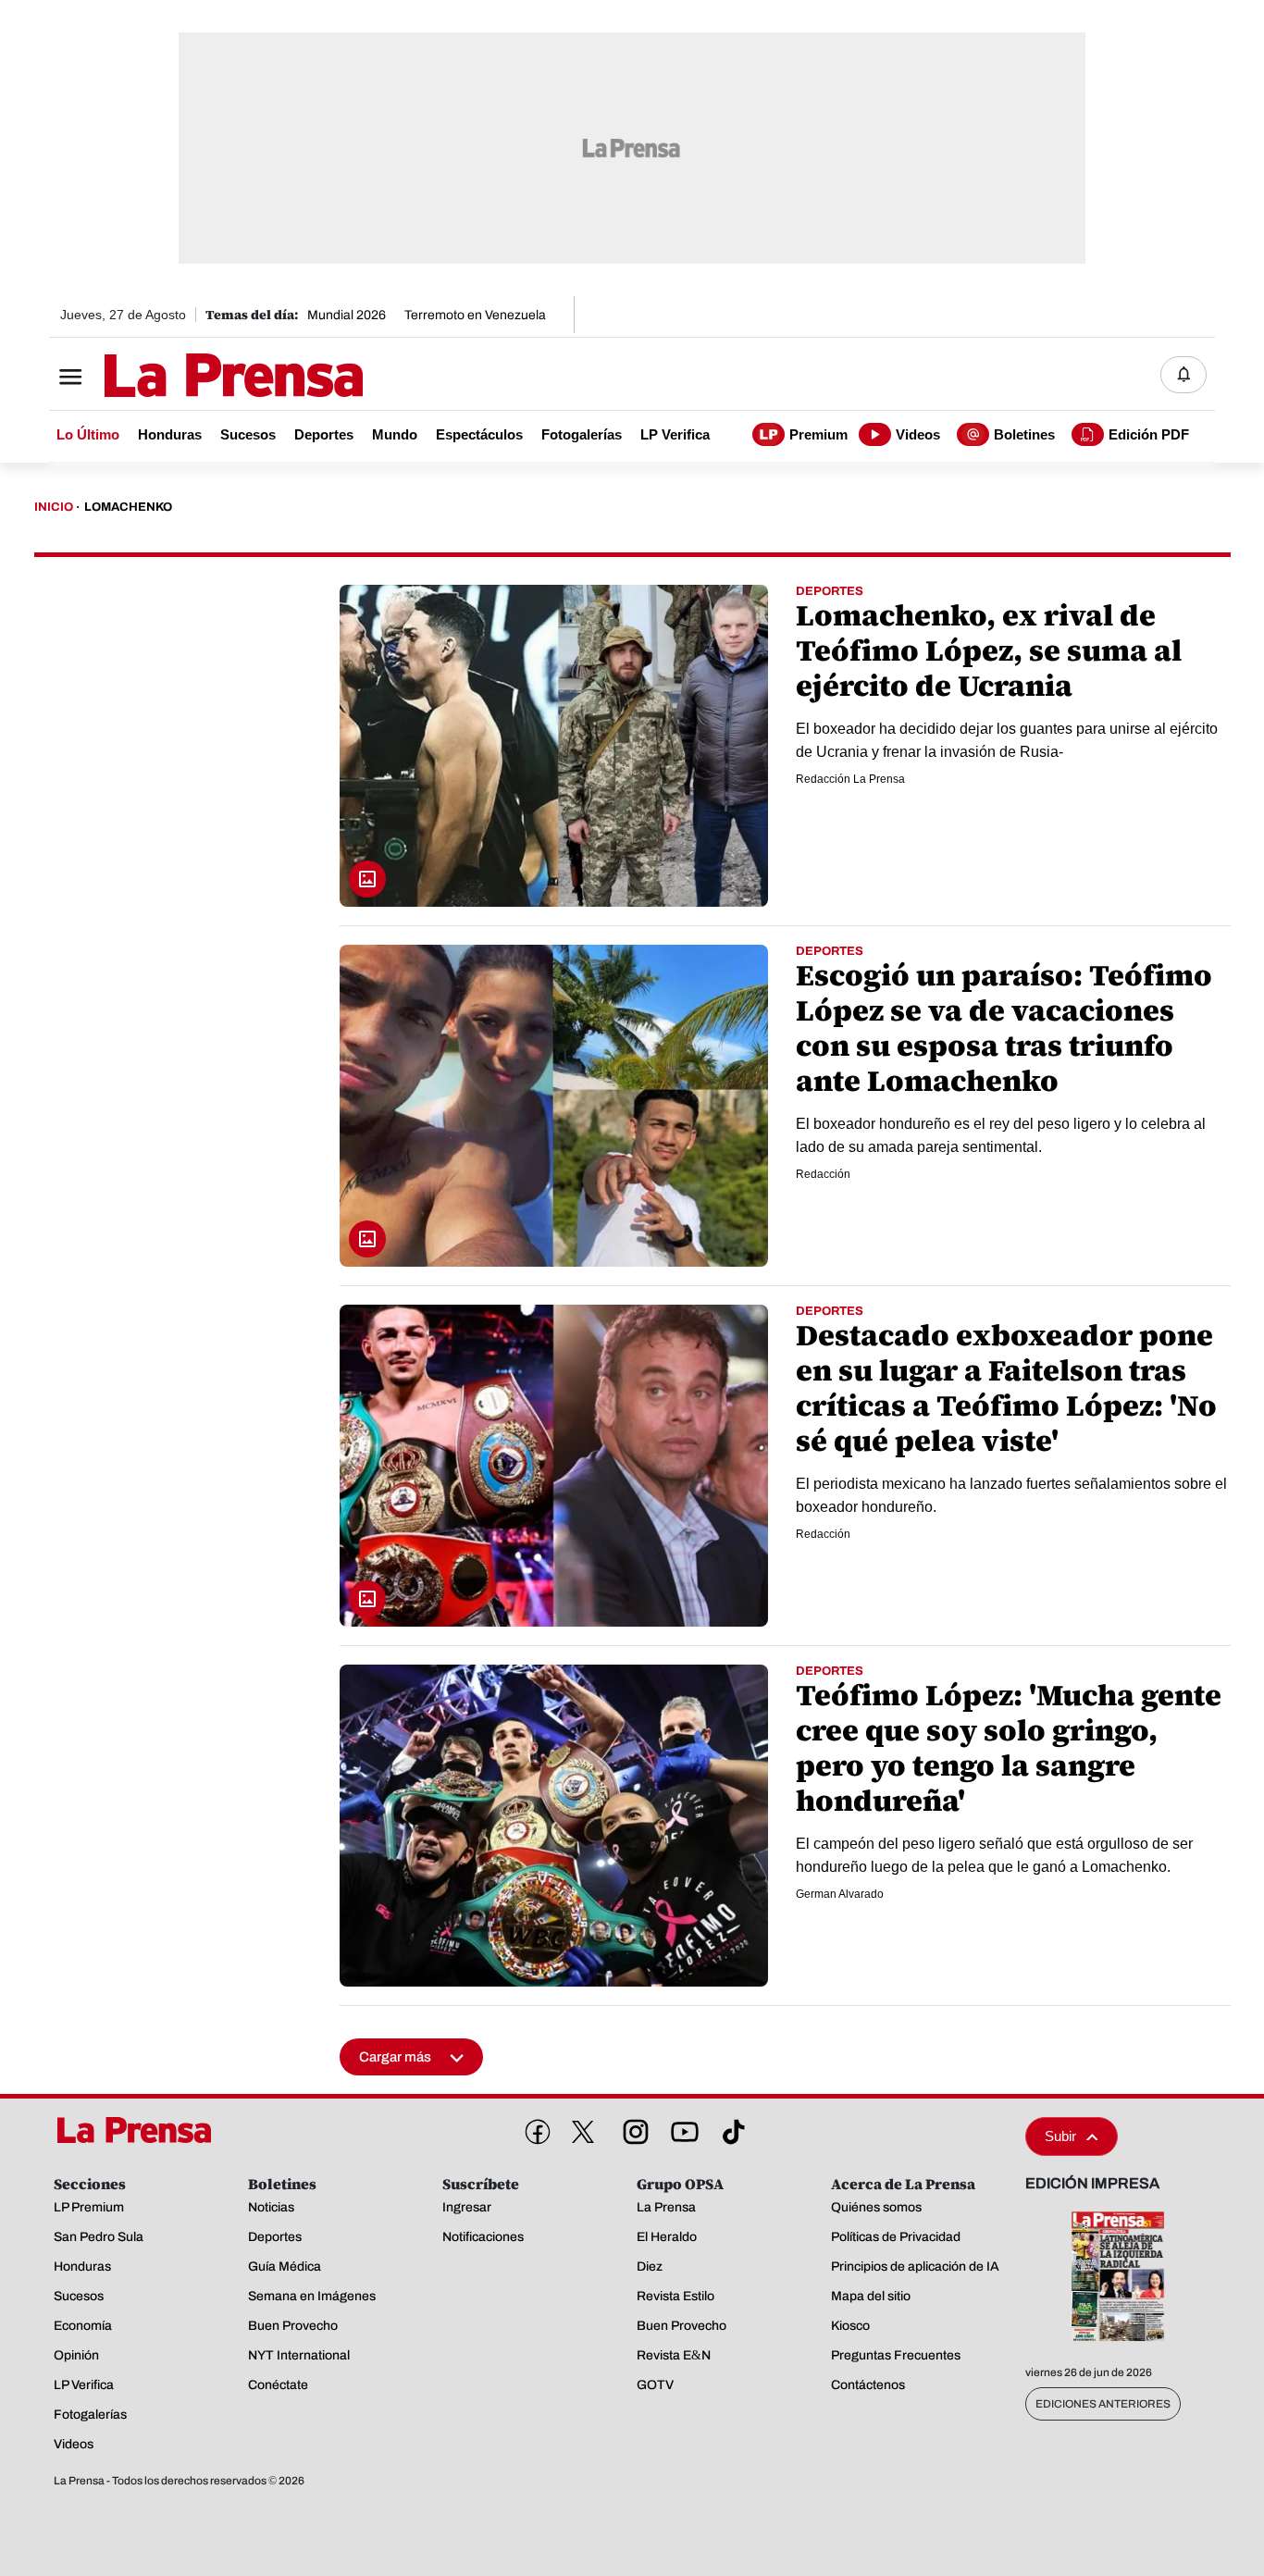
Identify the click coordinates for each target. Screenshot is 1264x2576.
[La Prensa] (141, 2130)
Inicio (54, 507)
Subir (1060, 2136)
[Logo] (188, 377)
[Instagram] (632, 2128)
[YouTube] (681, 2128)
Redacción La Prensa (850, 779)
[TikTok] (730, 2128)
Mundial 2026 (347, 315)
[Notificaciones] (1183, 375)
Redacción (823, 1174)
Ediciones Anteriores (1103, 2404)
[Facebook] (534, 2128)
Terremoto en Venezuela (475, 315)
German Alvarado (840, 1894)
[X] (583, 2132)
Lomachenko (128, 507)
